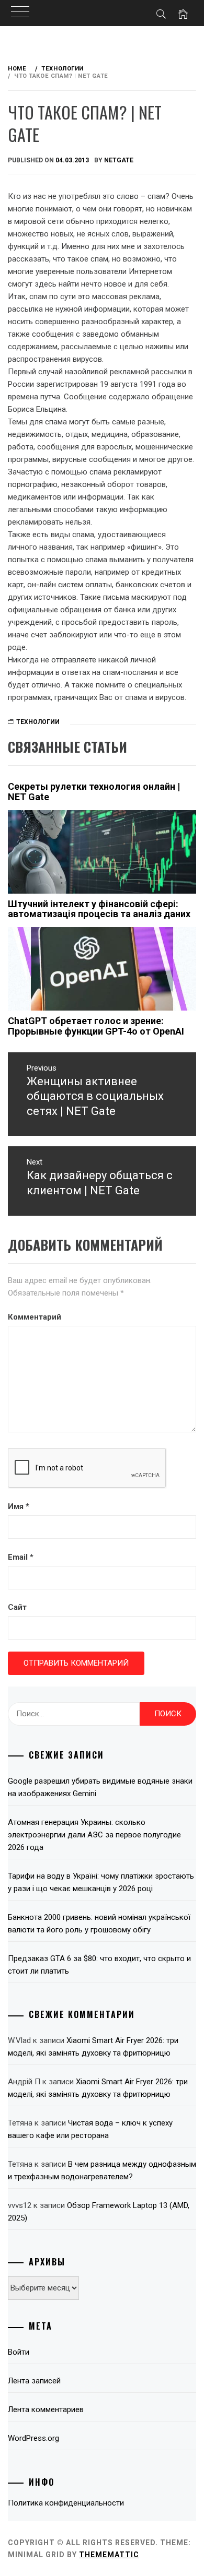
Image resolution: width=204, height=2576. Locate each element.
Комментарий (35, 1317)
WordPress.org (33, 2438)
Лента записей (34, 2381)
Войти (19, 2352)
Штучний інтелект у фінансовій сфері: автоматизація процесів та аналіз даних (99, 909)
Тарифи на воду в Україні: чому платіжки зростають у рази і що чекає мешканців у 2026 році (101, 1882)
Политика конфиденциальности (66, 2503)
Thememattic (109, 2555)
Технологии (38, 722)
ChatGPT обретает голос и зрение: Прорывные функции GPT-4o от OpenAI (96, 1026)
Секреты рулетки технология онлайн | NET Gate (94, 792)
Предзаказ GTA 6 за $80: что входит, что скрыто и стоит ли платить (99, 1965)
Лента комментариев (46, 2409)
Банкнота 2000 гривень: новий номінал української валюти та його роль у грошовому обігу (99, 1924)
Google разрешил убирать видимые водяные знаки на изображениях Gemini (100, 1787)
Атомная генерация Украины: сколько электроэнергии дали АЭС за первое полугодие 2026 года (94, 1835)
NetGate (119, 160)
